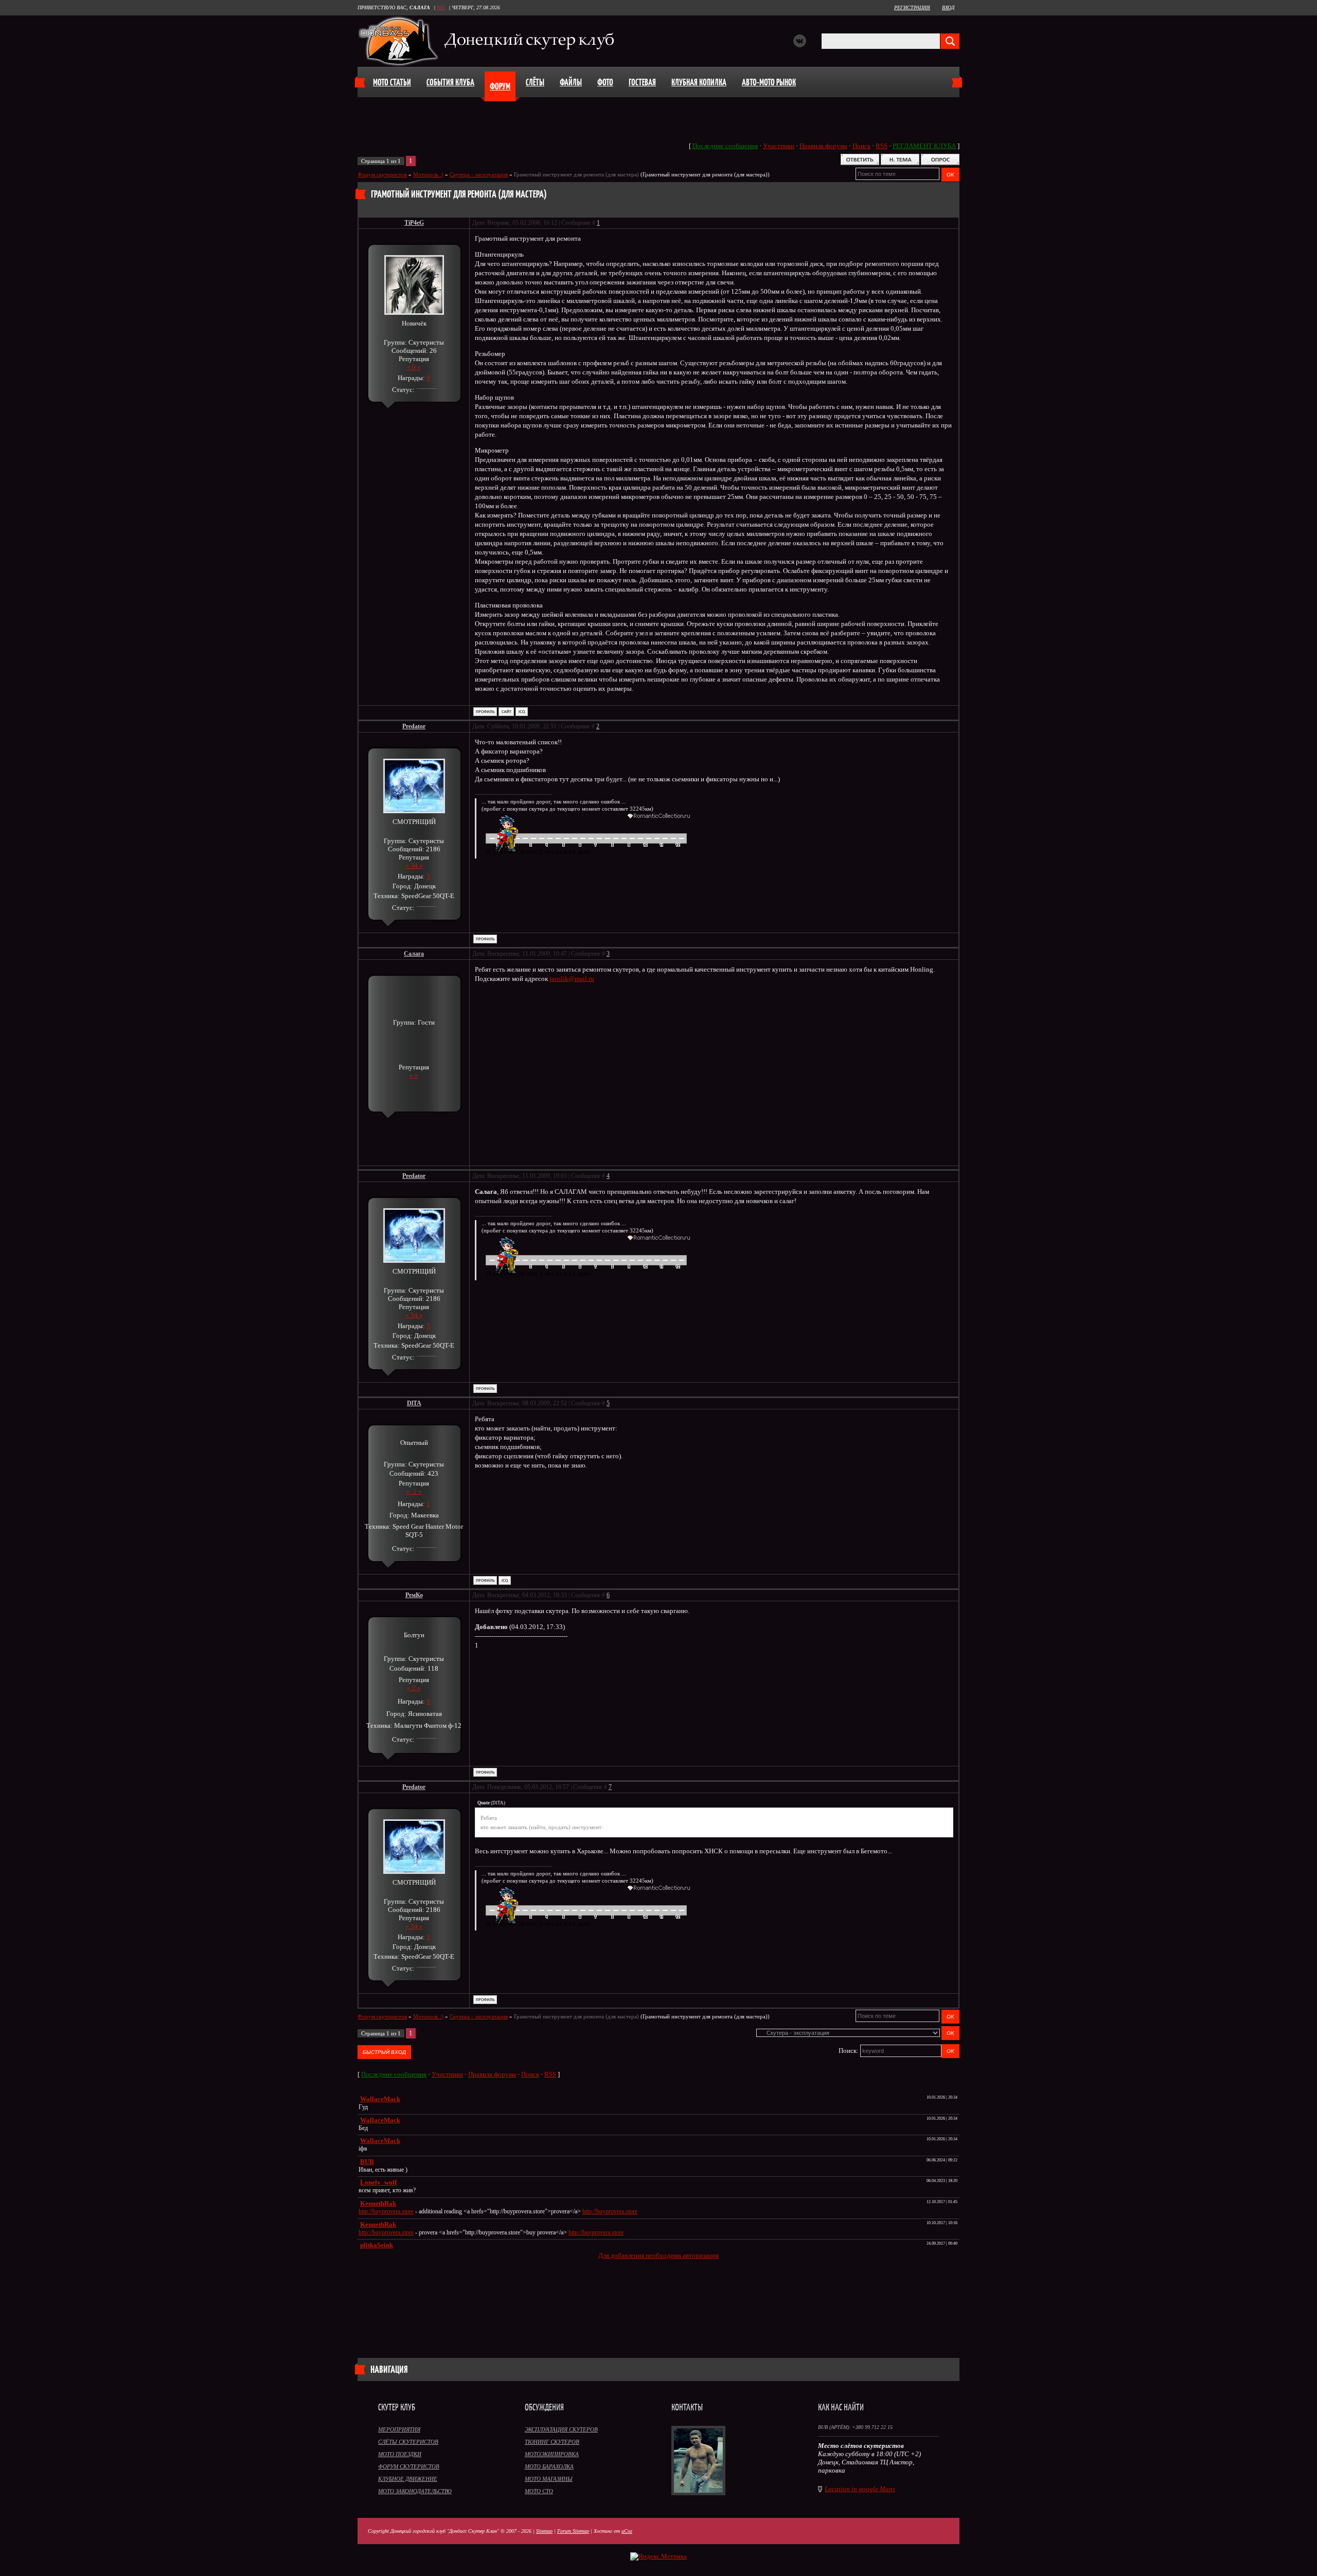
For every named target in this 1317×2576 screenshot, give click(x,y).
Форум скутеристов (382, 174)
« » (414, 1075)
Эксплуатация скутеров (561, 2429)
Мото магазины (549, 2479)
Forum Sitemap (573, 2531)
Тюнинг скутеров (552, 2442)
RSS (441, 7)
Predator (414, 726)
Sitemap (544, 2531)
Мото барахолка (549, 2466)
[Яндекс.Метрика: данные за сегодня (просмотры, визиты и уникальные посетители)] (658, 2556)
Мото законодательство (415, 2491)
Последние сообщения (725, 146)
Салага (414, 954)
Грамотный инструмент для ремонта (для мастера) (576, 174)
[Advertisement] (658, 2299)
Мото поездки (400, 2454)
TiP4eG (414, 223)
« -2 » (414, 1491)
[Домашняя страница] (506, 712)
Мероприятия (399, 2429)
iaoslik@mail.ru (572, 979)
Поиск (861, 146)
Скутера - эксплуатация (479, 174)
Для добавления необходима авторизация (658, 2255)
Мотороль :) (428, 174)
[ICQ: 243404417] (505, 1580)
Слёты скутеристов (408, 2442)
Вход (948, 7)
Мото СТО (539, 2491)
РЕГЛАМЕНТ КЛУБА (924, 146)
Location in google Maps (860, 2489)
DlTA (414, 1403)
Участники (779, 146)
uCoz (627, 2531)
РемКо (414, 1595)
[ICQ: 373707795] (522, 712)
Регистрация (912, 7)
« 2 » (414, 1688)
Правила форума (823, 146)
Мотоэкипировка (552, 2454)
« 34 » (414, 865)
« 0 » (414, 367)
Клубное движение (408, 2479)
